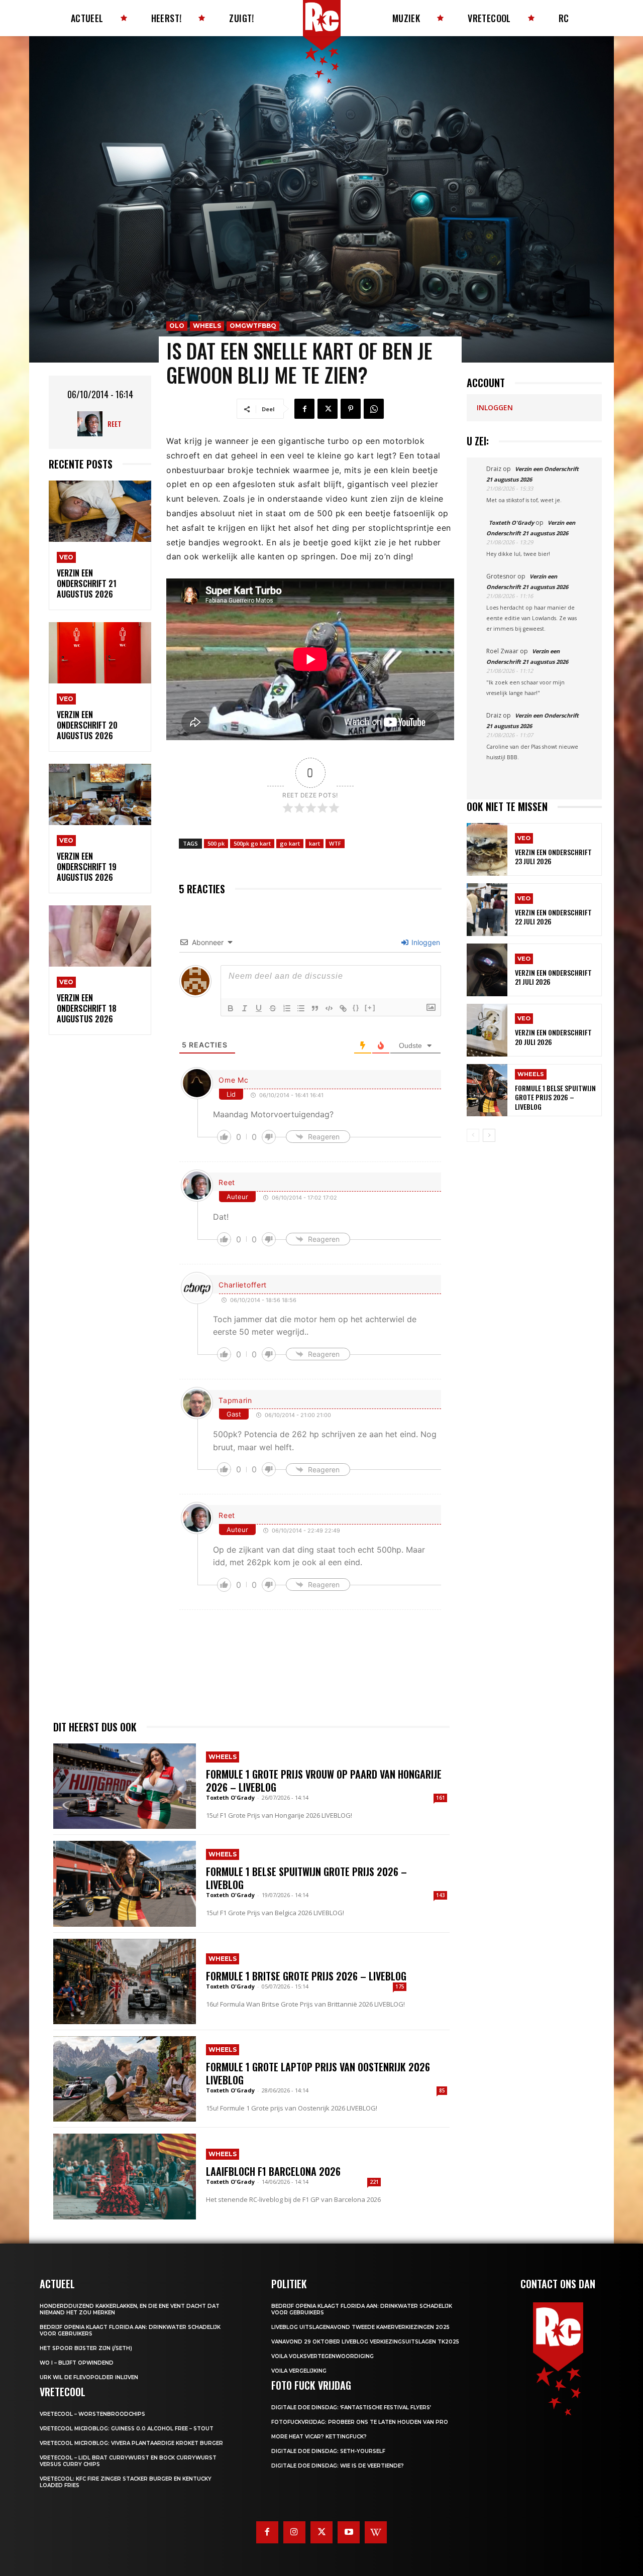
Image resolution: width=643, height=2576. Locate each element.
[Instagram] (294, 2532)
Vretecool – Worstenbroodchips (92, 2414)
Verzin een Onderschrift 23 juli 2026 (553, 856)
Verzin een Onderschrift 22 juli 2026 (553, 917)
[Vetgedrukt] (231, 1008)
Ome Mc (233, 1080)
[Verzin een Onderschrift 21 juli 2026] (487, 970)
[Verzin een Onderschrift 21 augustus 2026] (100, 511)
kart (314, 843)
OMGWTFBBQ (253, 326)
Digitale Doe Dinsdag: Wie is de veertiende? (338, 2466)
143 (441, 1895)
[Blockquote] (315, 1008)
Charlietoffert (243, 1285)
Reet (115, 424)
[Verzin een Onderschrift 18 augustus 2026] (100, 936)
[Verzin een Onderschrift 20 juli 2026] (487, 1030)
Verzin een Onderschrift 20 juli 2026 (553, 1037)
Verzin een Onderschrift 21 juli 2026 (553, 977)
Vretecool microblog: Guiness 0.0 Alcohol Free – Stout (127, 2429)
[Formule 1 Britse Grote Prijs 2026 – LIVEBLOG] (125, 1981)
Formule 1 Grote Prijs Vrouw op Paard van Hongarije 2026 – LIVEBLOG (324, 1781)
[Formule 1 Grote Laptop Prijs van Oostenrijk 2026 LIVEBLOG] (125, 2079)
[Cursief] (245, 1008)
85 (442, 2090)
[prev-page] (473, 1135)
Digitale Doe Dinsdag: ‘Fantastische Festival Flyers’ (351, 2408)
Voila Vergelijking (299, 2371)
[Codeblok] (329, 1008)
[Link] (343, 1008)
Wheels (207, 326)
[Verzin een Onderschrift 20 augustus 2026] (100, 653)
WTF (335, 843)
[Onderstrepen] (259, 1008)
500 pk (216, 843)
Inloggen (425, 942)
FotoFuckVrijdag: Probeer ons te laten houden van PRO (360, 2422)
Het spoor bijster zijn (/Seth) (86, 2348)
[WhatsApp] (374, 409)
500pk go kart (252, 843)
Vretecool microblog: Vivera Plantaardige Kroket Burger (131, 2443)
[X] (328, 409)
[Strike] (273, 1008)
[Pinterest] (351, 409)
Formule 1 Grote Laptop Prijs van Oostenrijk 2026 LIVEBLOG (318, 2073)
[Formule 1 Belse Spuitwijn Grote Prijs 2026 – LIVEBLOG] (125, 1884)
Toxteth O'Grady (230, 1797)
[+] (370, 1008)
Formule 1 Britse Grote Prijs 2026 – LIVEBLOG (306, 1976)
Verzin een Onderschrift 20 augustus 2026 (87, 725)
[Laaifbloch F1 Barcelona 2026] (125, 2176)
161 (441, 1798)
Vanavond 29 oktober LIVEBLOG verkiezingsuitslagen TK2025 (365, 2342)
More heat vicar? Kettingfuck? (319, 2437)
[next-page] (489, 1135)
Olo (177, 326)
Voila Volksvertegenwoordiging (323, 2356)
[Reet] (92, 424)
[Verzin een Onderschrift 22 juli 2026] (487, 910)
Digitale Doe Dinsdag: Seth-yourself (328, 2451)
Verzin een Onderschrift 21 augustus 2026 (87, 583)
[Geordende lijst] (287, 1008)
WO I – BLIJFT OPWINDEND (77, 2363)
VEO (66, 557)
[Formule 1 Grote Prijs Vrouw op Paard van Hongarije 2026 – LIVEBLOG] (125, 1786)
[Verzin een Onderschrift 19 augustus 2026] (100, 795)
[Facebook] (304, 409)
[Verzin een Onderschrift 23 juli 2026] (487, 849)
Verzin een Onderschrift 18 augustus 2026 (87, 1008)
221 (374, 2182)
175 (400, 1986)
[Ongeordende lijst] (301, 1008)
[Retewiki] (376, 2532)
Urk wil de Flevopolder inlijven (89, 2377)
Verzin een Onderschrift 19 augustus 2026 (87, 867)
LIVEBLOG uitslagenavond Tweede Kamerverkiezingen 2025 (360, 2327)
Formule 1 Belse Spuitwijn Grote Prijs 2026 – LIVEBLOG (306, 1878)
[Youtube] (349, 2532)
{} (356, 1008)
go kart (290, 843)
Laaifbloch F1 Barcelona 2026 (273, 2171)
